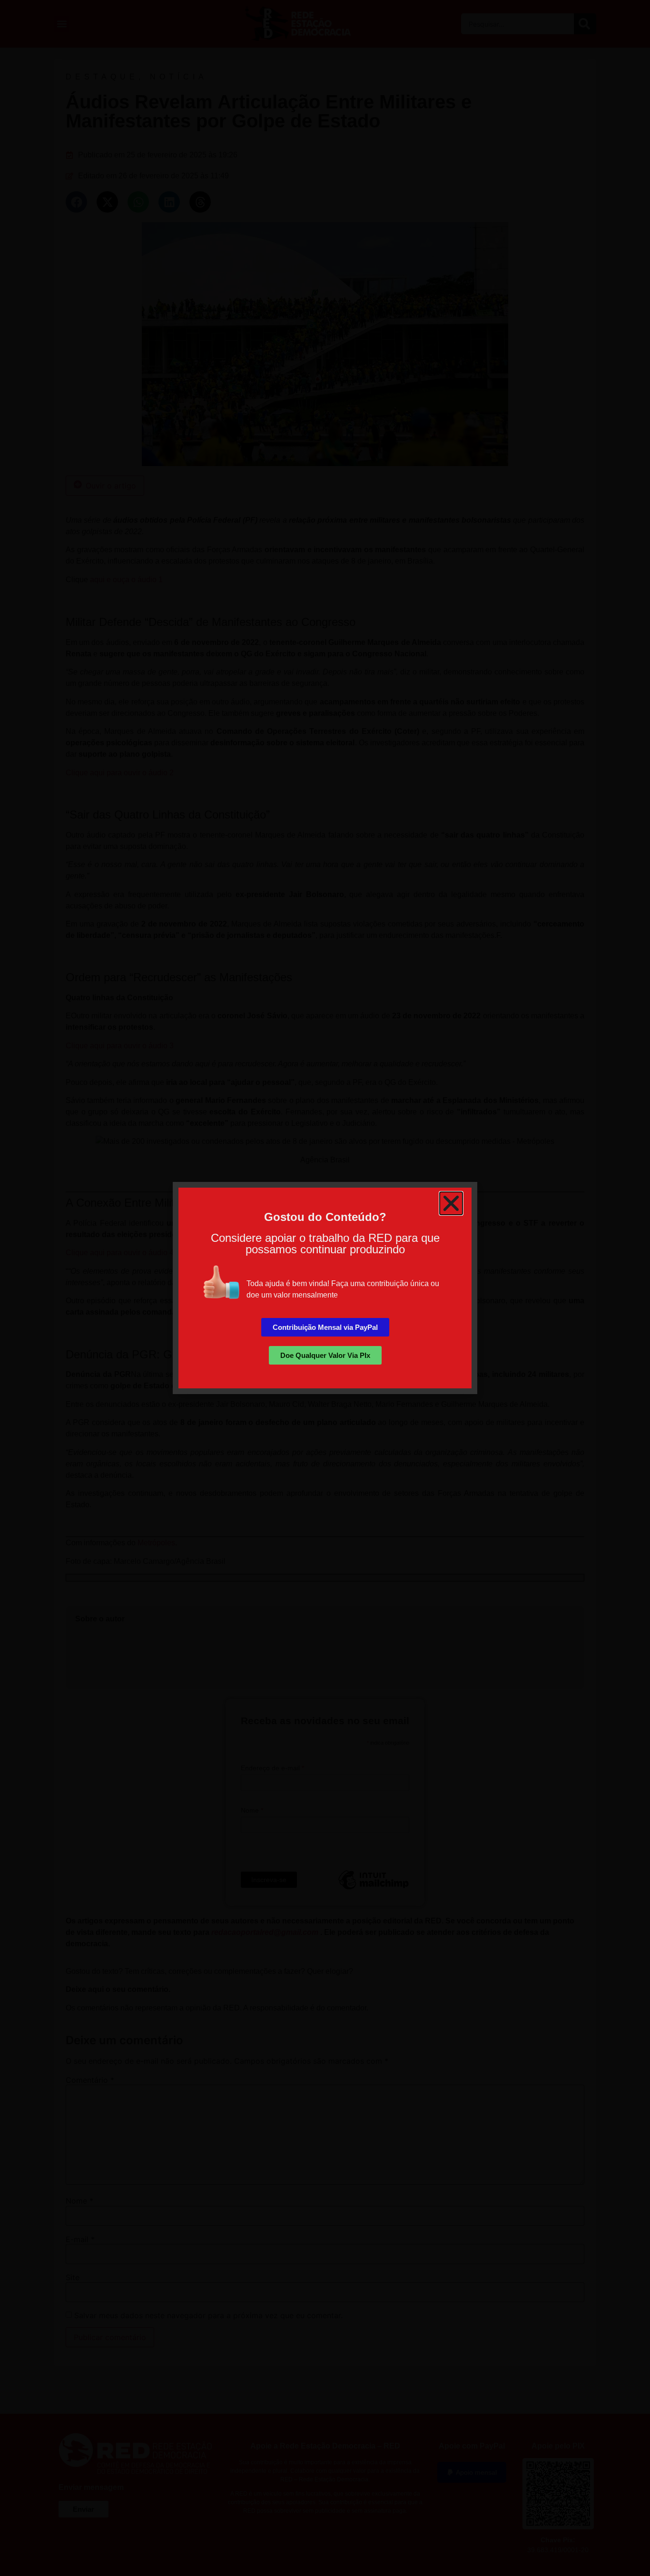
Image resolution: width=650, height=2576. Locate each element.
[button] (451, 1203)
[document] (325, 1288)
